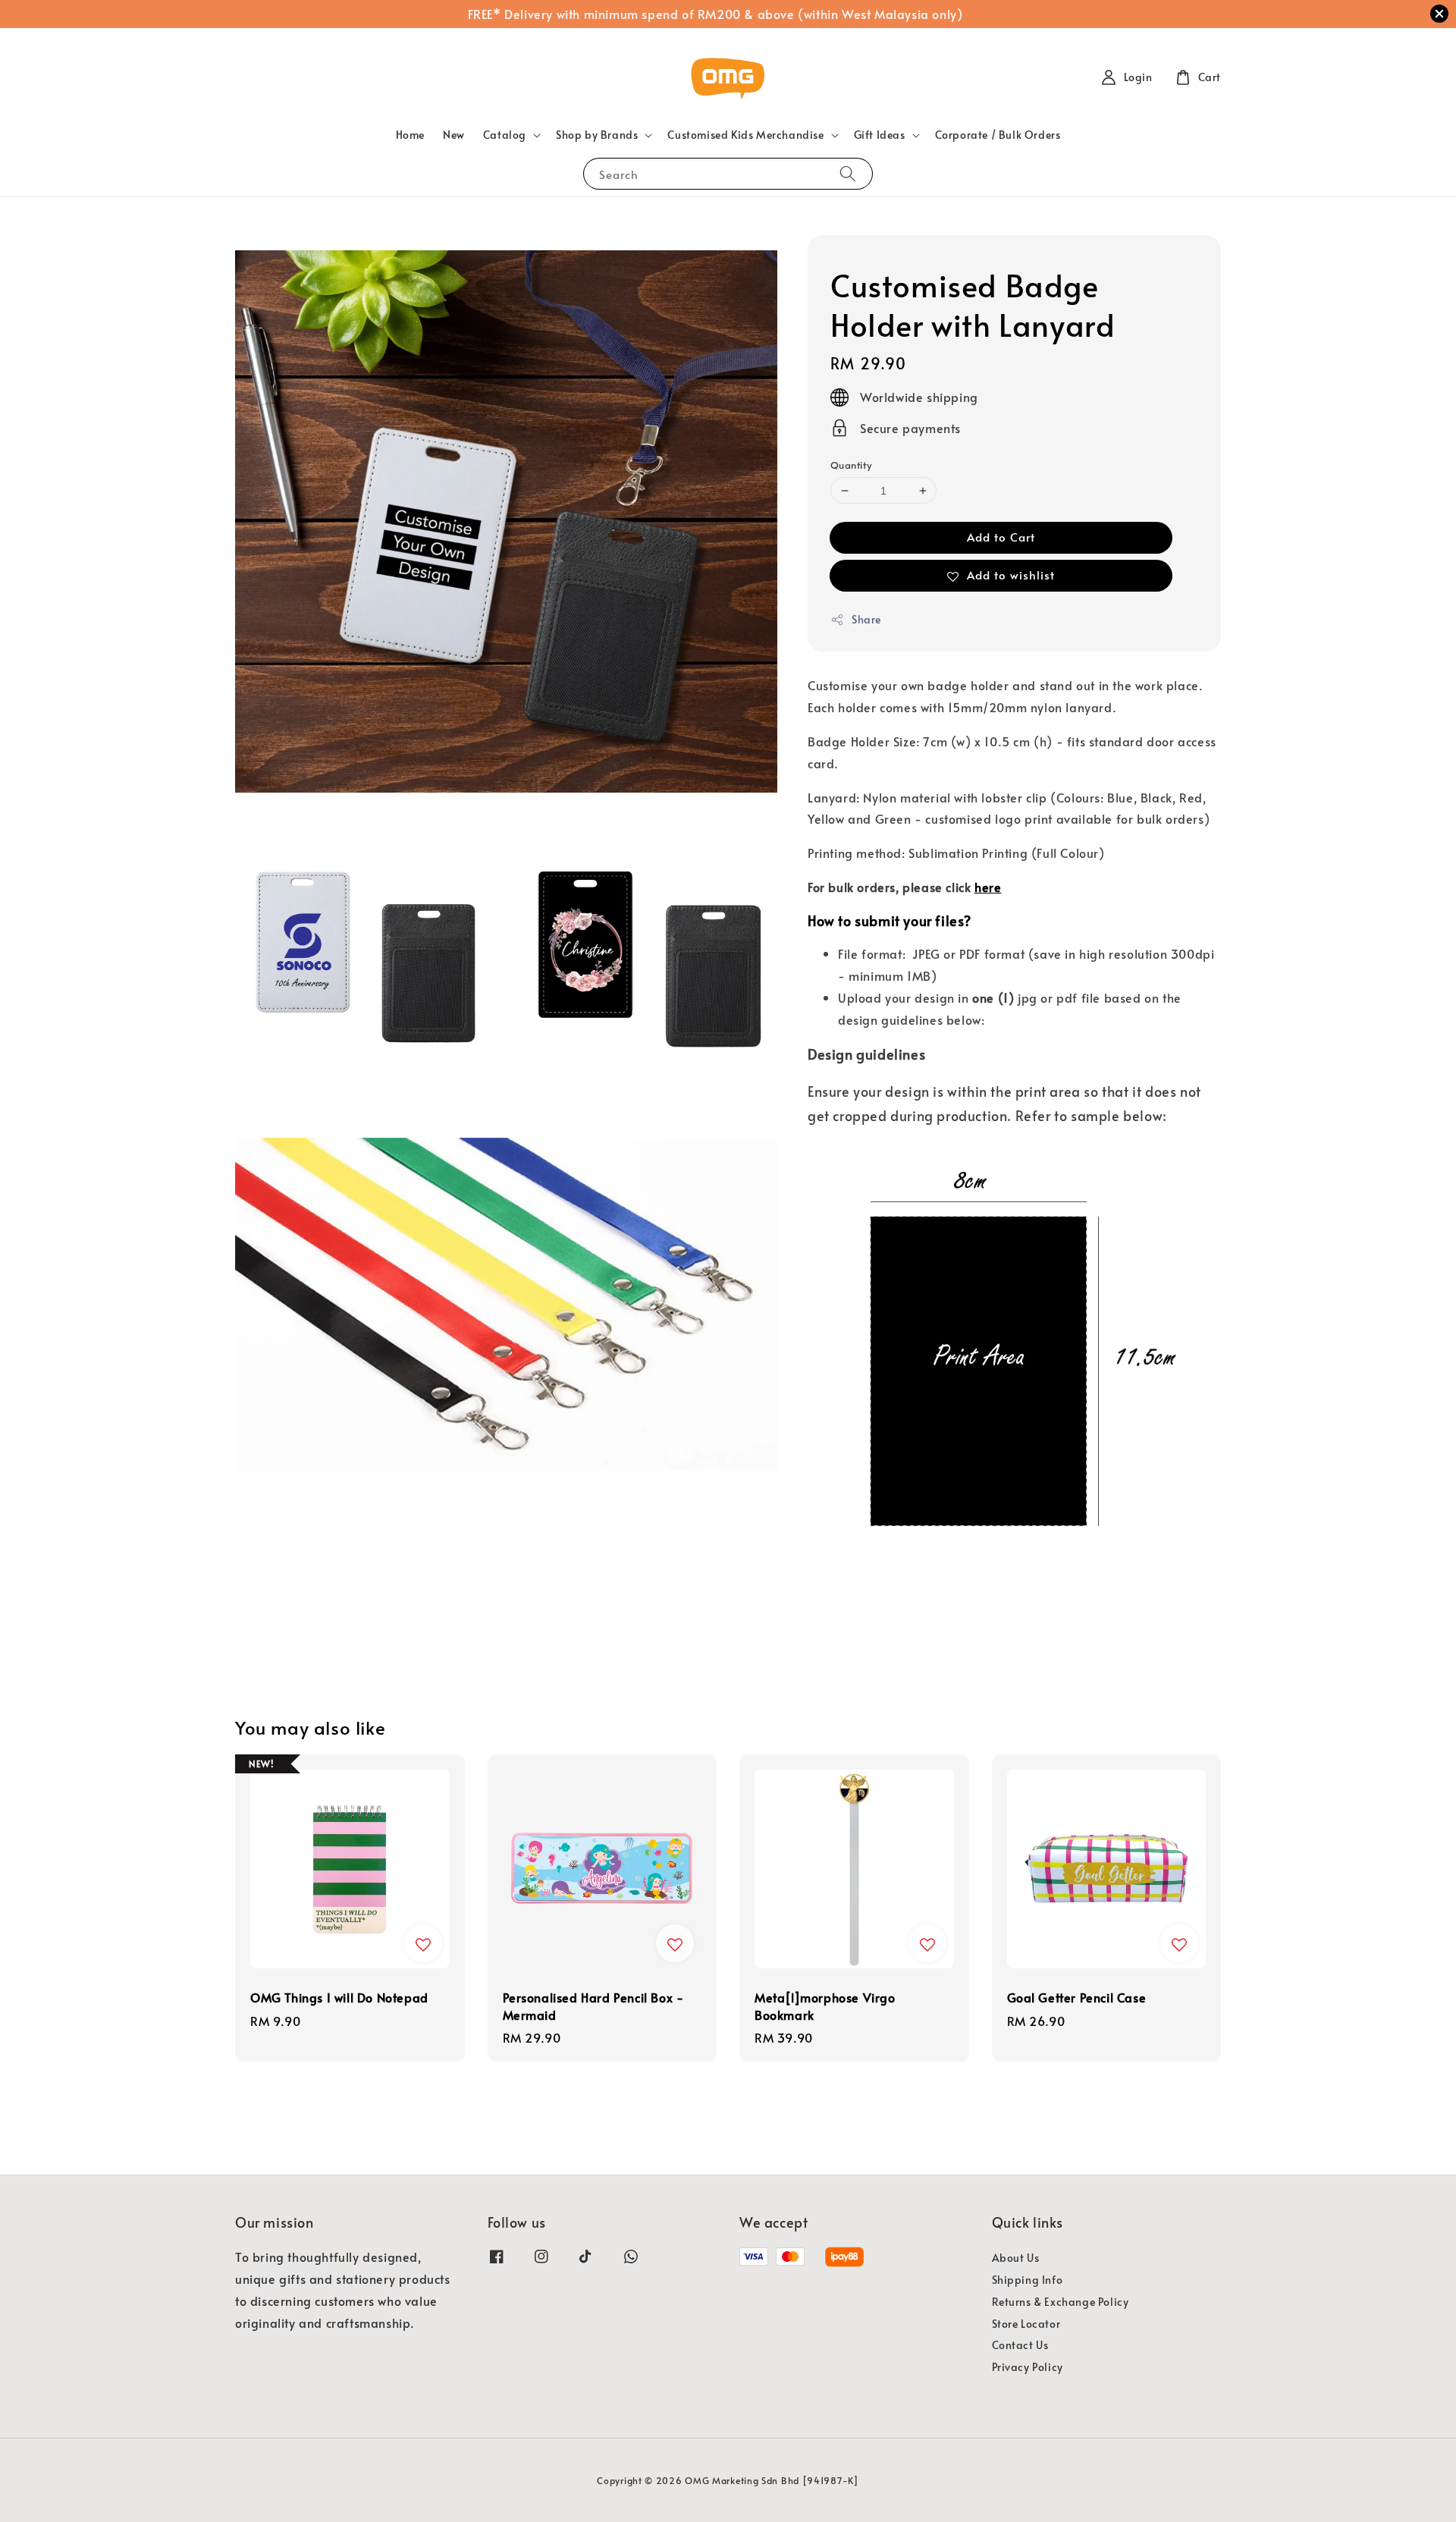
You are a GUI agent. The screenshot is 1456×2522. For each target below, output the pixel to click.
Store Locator (1026, 2324)
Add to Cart (1001, 537)
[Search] (848, 173)
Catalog (505, 135)
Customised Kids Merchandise (745, 135)
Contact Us (1020, 2345)
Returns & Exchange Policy (1061, 2302)
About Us (1016, 2258)
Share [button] (866, 619)
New (454, 135)
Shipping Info (1028, 2280)
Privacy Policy (1028, 2367)
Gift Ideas (880, 135)
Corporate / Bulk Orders (998, 135)
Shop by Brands (597, 135)
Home (410, 135)
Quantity (851, 465)
